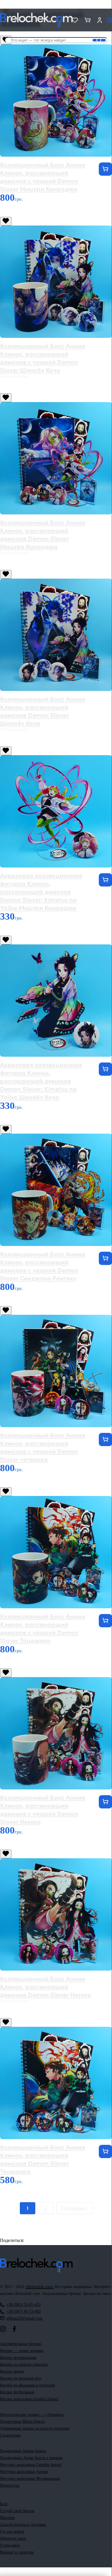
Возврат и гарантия (17, 2552)
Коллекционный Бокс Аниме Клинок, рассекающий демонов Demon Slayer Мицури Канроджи (43, 534)
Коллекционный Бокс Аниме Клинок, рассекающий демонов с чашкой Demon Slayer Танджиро (43, 1628)
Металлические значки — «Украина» (32, 2415)
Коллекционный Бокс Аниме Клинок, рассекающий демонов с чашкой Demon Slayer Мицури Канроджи (43, 176)
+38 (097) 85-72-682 (24, 2311)
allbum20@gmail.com (24, 2318)
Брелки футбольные (17, 2392)
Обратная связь (13, 2538)
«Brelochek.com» (39, 2287)
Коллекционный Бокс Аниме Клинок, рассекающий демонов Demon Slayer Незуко (46, 1986)
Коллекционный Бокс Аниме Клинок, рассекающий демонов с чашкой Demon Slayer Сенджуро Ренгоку (43, 1266)
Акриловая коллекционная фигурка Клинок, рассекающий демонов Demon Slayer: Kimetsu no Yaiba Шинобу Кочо (41, 1080)
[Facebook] (14, 2329)
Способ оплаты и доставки (23, 2525)
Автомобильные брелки (21, 2344)
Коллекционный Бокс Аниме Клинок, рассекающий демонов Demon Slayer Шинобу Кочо (43, 711)
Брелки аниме (12, 2371)
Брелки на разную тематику (24, 2364)
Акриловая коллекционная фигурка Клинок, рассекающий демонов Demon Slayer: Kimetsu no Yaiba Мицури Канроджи (41, 891)
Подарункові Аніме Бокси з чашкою (31, 2458)
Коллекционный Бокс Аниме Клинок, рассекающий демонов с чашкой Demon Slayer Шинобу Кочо (43, 358)
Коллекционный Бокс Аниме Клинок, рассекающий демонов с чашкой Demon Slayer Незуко (43, 1809)
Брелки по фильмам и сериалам (27, 2385)
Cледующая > (75, 2208)
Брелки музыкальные (18, 2358)
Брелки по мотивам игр (21, 2378)
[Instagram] (3, 2329)
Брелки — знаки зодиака (22, 2351)
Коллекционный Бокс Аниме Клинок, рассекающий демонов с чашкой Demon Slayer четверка (43, 1447)
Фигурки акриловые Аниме (24, 2472)
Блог (4, 2504)
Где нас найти (12, 2532)
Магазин (7, 2518)
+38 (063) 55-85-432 (24, 2305)
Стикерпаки (10, 2435)
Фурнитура (10, 2485)
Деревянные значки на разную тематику (35, 2428)
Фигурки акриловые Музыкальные (30, 2479)
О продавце (10, 2545)
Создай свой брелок (17, 2511)
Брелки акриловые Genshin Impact (29, 2399)
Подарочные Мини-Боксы (22, 2421)
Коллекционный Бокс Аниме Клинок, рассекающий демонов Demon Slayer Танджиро (43, 2159)
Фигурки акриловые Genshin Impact (31, 2465)
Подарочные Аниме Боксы (23, 2451)
